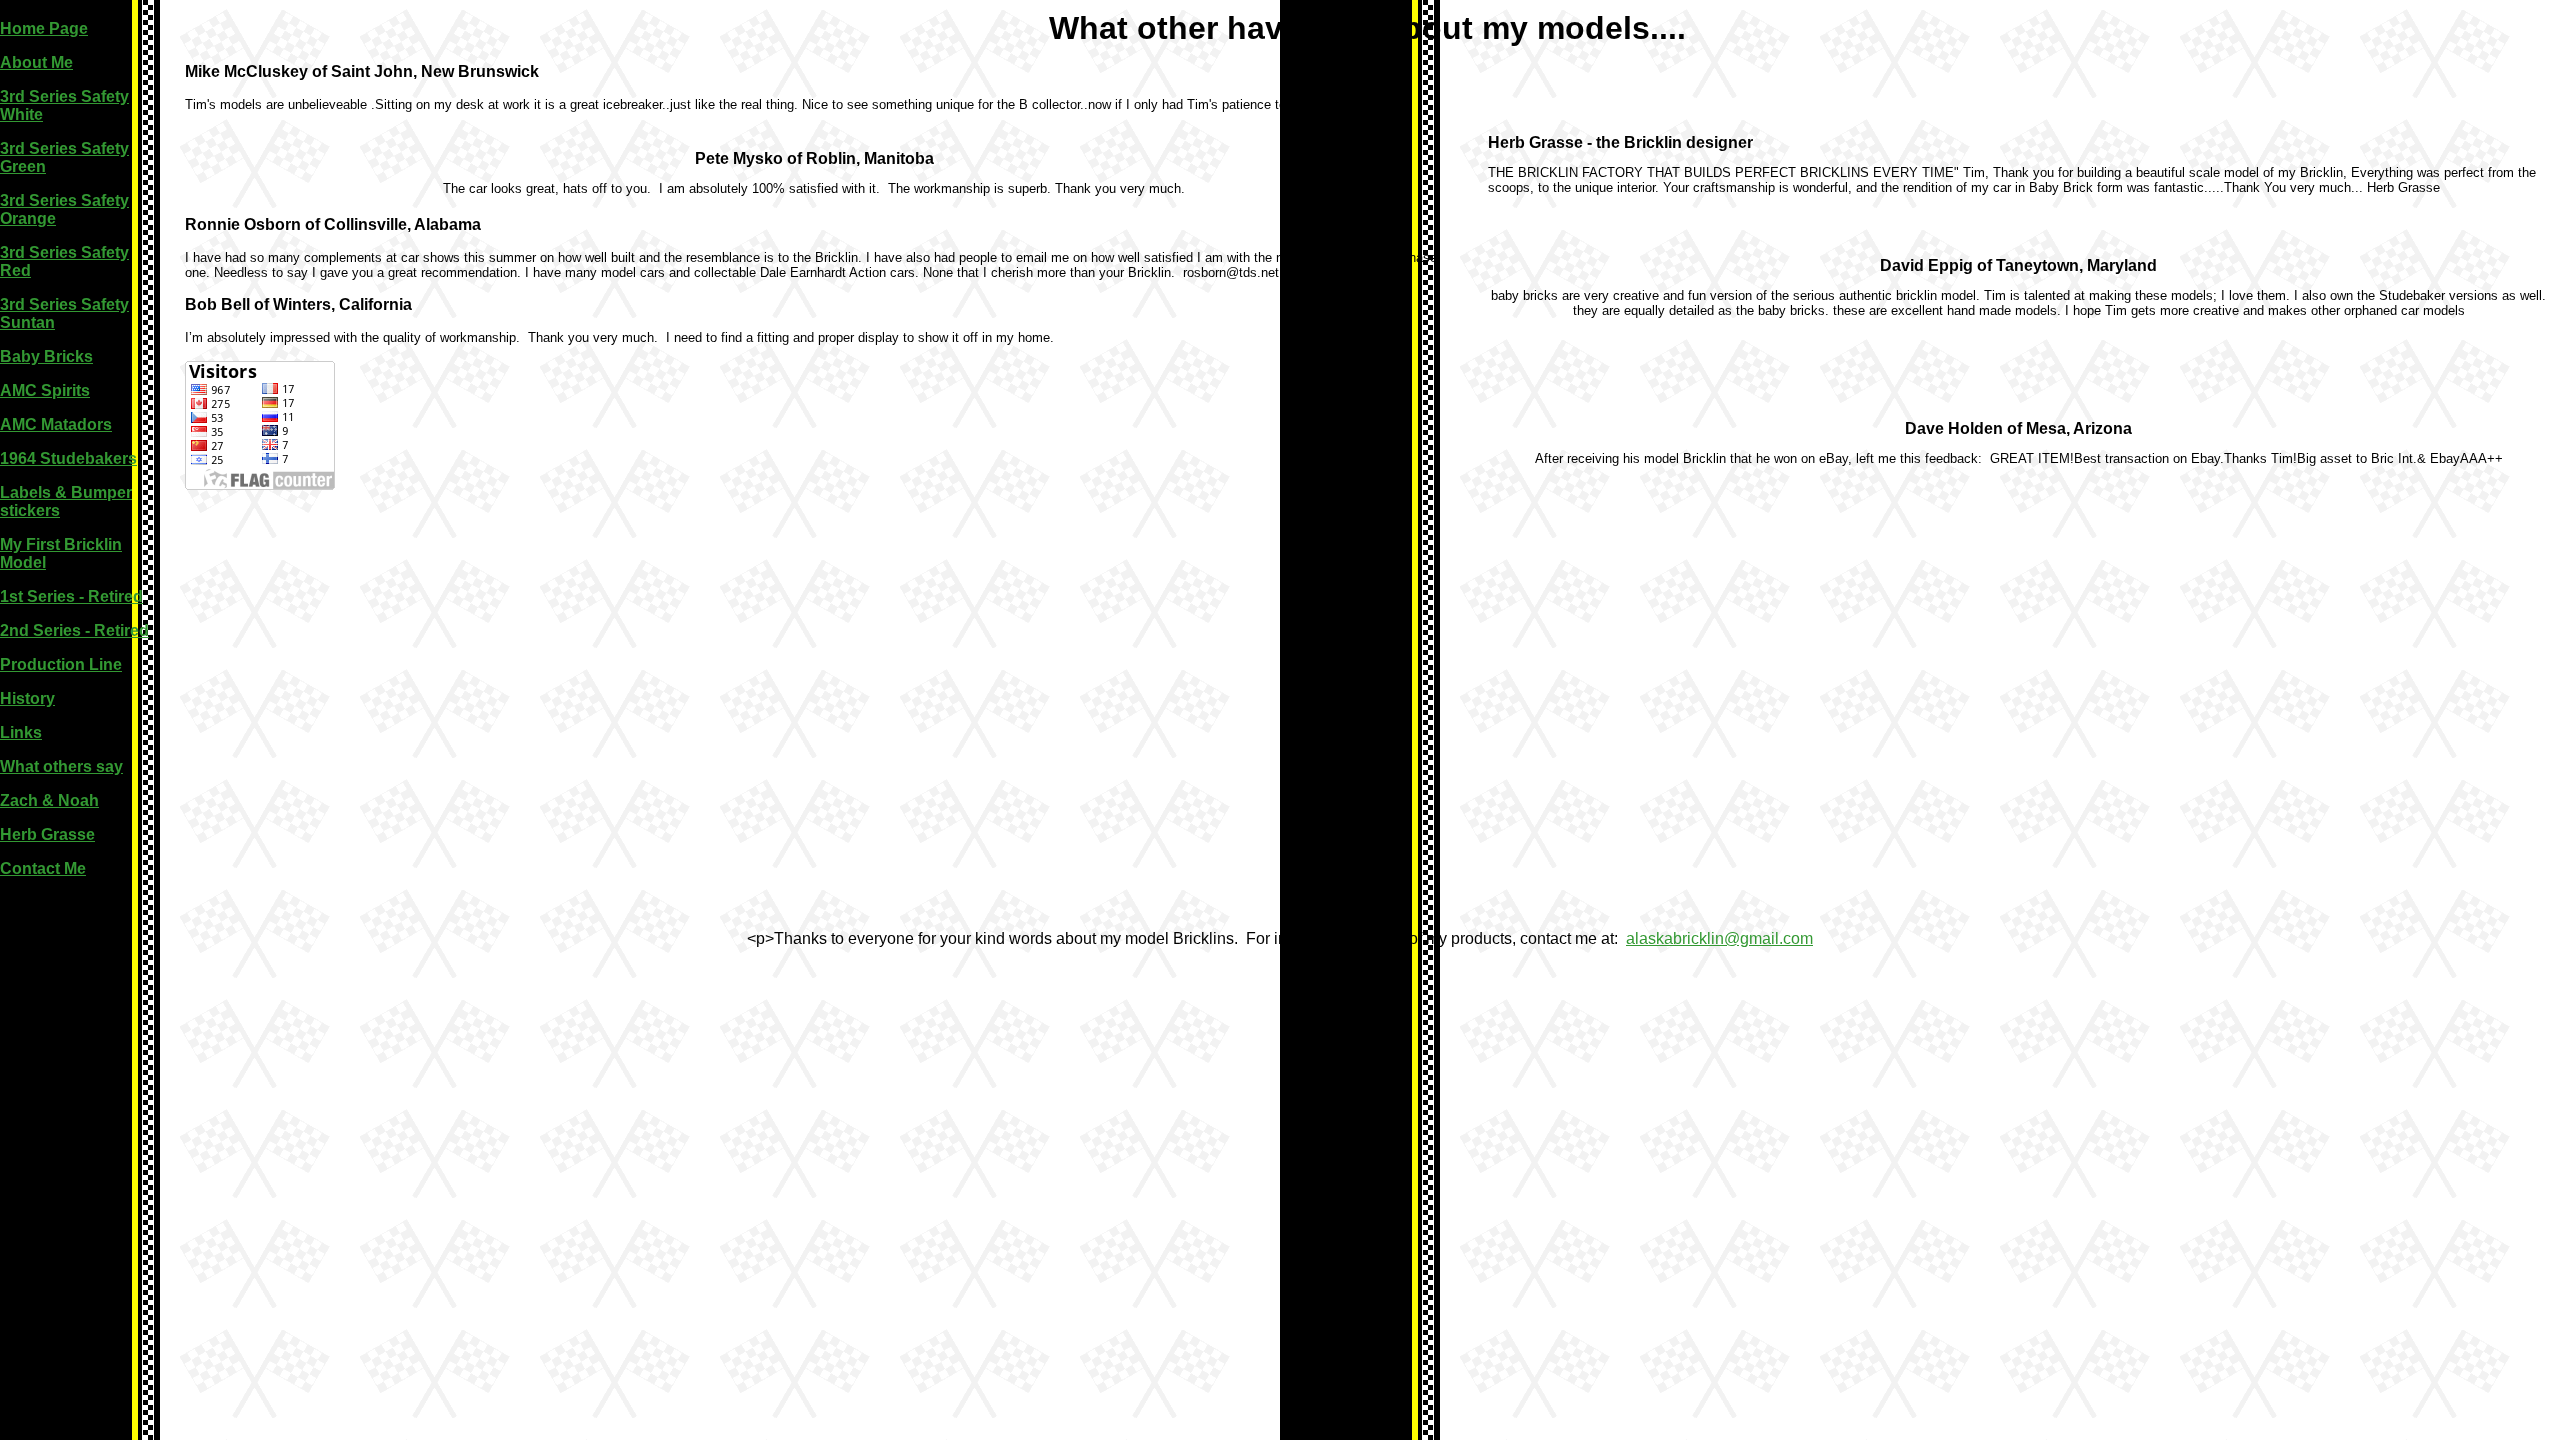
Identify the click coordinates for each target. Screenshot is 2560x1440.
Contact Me (43, 868)
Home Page (44, 28)
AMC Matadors (56, 424)
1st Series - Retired (71, 596)
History (27, 698)
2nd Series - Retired (74, 630)
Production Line (61, 664)
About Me (36, 62)
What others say (61, 766)
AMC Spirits (45, 390)
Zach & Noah (49, 800)
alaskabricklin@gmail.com (1719, 938)
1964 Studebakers (68, 458)
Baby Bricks (46, 356)
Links (21, 732)
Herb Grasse (47, 834)
